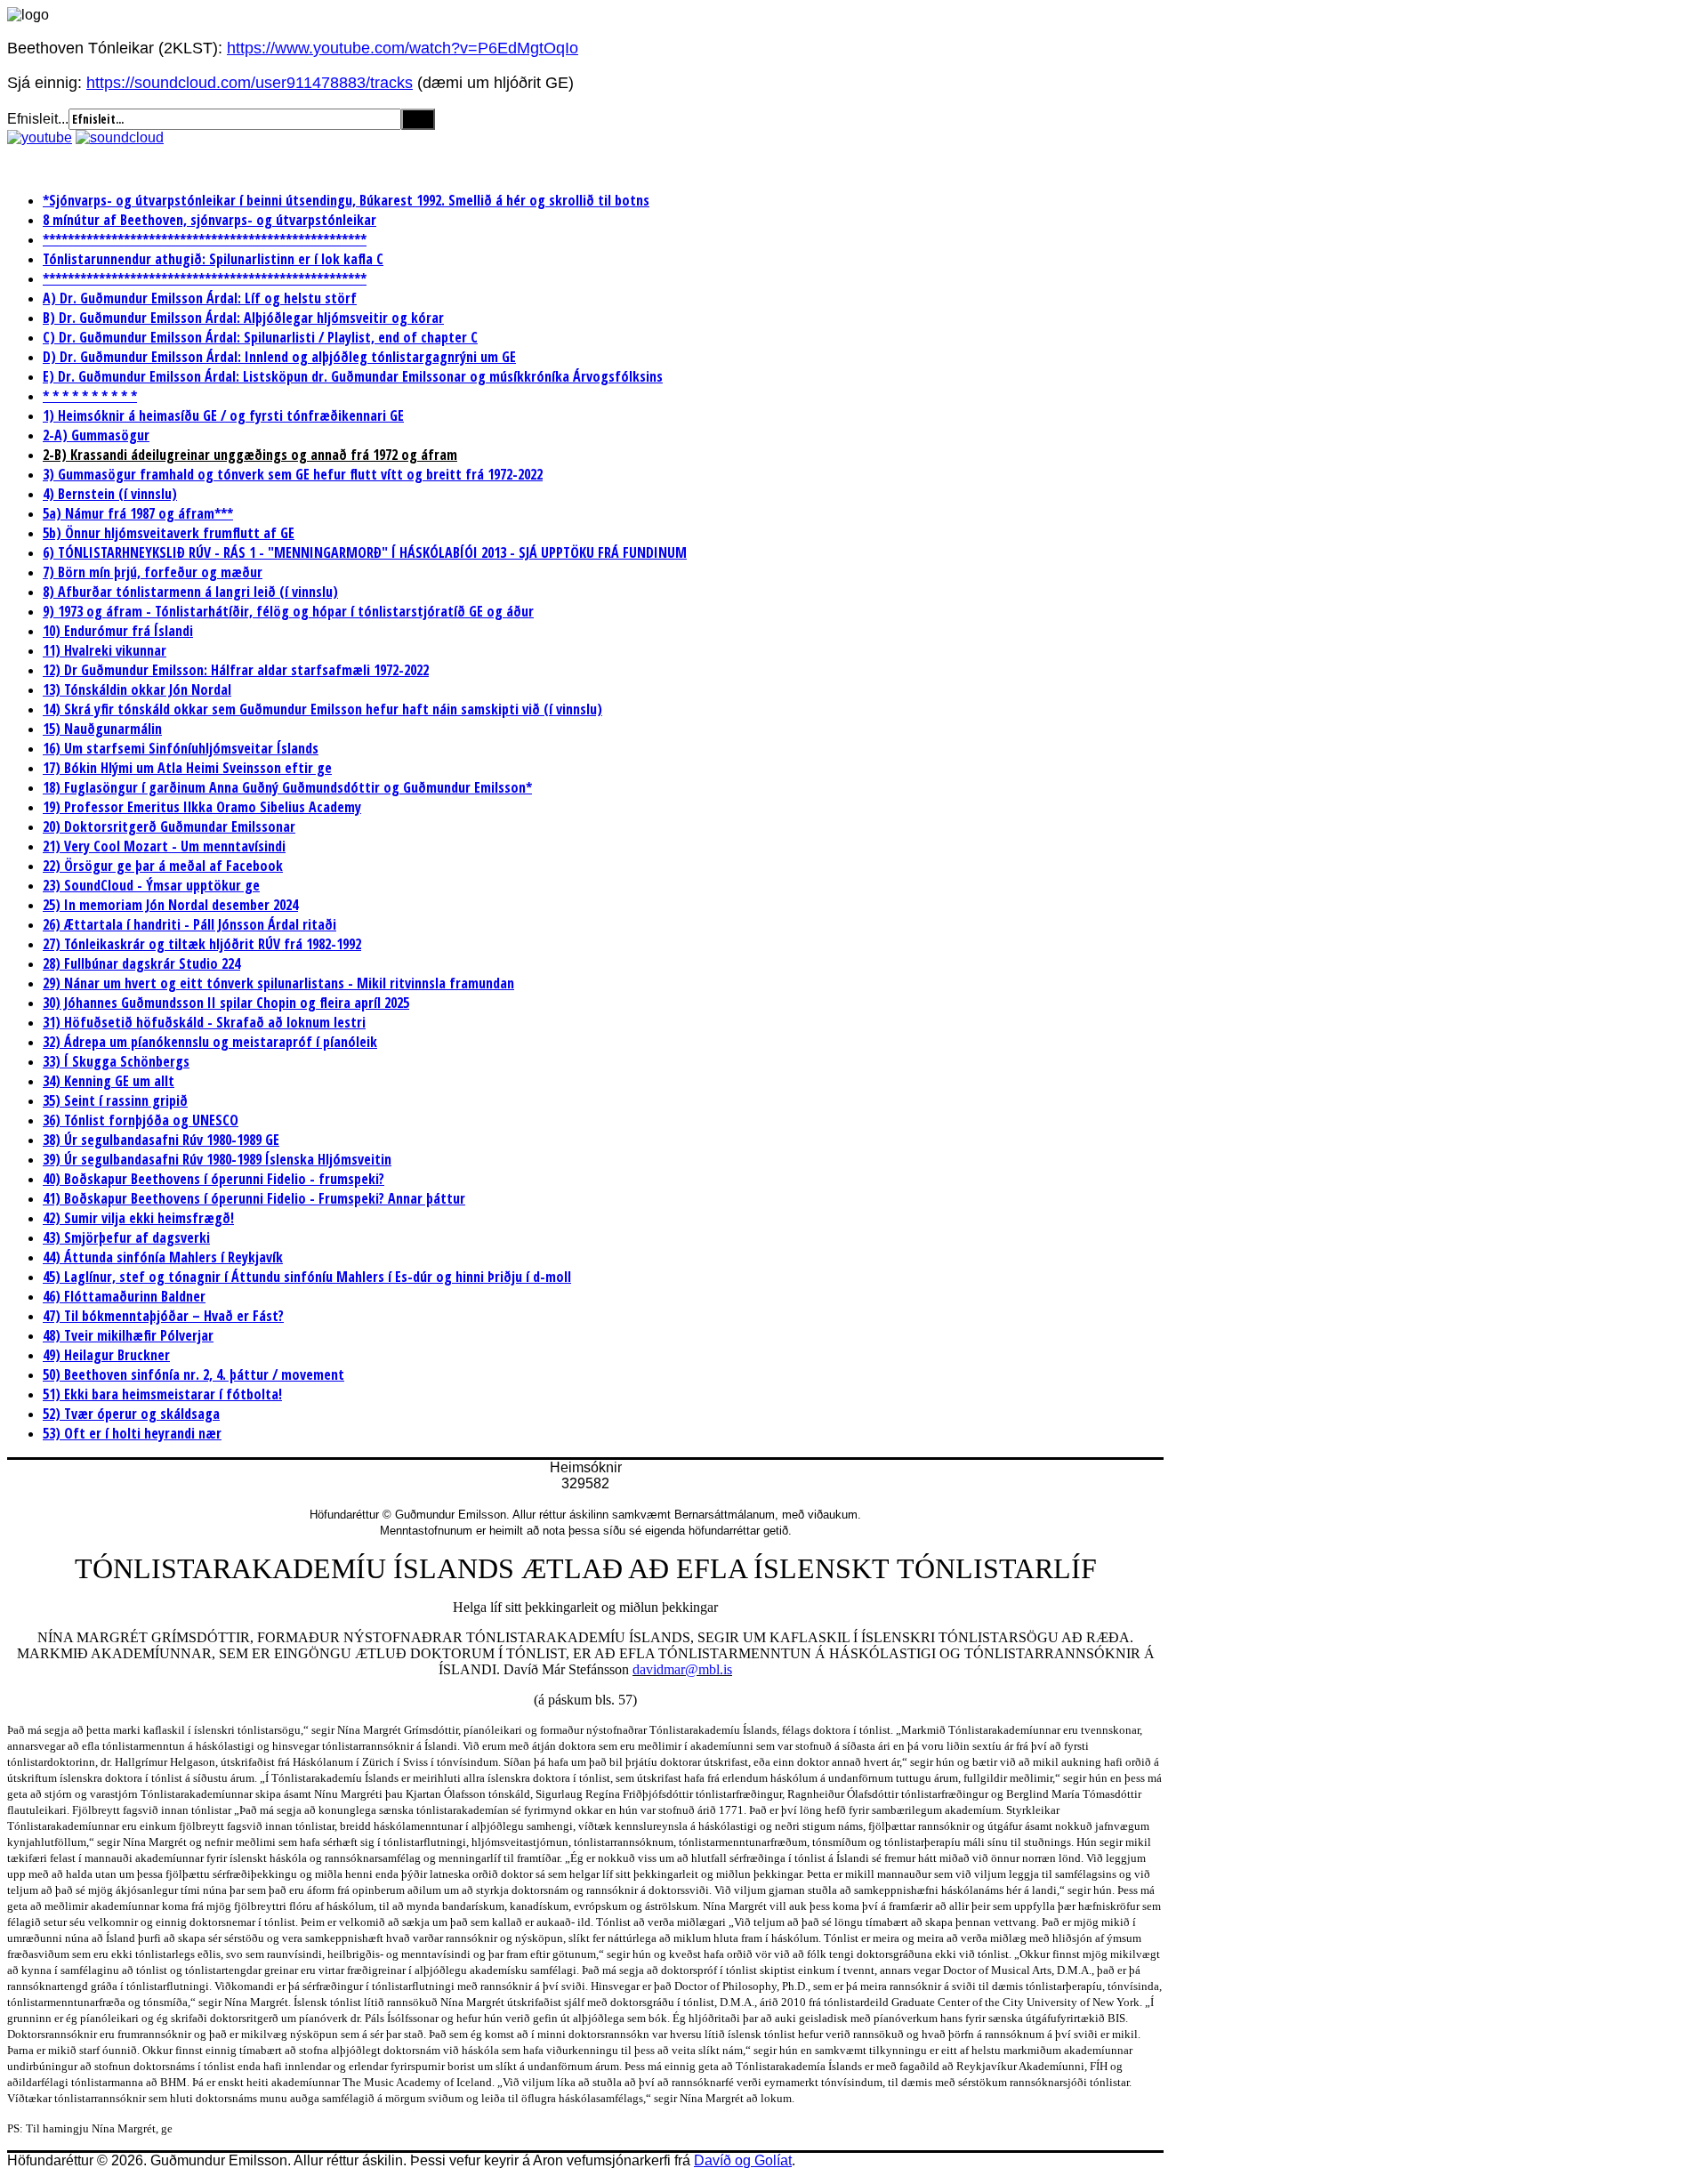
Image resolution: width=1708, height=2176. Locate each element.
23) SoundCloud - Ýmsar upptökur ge (151, 885)
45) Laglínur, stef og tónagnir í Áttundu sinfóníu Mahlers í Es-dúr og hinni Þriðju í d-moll (307, 1277)
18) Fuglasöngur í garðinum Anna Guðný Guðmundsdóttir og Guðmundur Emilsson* (287, 787)
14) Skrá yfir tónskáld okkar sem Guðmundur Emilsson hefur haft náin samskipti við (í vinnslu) (322, 709)
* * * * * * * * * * (90, 396)
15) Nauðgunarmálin (102, 729)
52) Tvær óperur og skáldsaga (131, 1414)
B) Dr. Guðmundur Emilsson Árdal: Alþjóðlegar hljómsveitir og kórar (243, 318)
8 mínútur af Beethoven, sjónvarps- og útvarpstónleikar (209, 220)
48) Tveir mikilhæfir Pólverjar (128, 1335)
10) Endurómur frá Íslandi (118, 631)
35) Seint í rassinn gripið (115, 1100)
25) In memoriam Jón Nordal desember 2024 (170, 905)
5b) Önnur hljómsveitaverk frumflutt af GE (169, 533)
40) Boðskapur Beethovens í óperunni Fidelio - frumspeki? (213, 1179)
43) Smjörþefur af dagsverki (126, 1237)
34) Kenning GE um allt (109, 1081)
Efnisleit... (38, 119)
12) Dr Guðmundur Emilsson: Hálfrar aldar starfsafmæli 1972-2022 (236, 670)
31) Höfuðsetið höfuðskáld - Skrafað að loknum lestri (204, 1022)
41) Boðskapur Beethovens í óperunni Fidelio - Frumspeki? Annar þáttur (254, 1198)
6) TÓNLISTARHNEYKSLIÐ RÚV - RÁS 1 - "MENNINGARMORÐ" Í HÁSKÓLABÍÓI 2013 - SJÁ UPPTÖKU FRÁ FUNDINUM (365, 552)
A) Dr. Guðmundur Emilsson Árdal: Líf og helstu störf (200, 298)
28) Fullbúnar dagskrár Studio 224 (141, 963)
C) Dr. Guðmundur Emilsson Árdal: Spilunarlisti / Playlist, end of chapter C (260, 337)
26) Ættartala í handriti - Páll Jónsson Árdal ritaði (189, 924)
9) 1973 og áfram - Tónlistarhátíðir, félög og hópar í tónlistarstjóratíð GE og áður (288, 611)
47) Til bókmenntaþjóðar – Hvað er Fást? (163, 1316)
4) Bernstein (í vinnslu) (110, 494)
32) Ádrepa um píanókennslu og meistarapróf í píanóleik (210, 1042)
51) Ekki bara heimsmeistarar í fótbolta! (162, 1394)
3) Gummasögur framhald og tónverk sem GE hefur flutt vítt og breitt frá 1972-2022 (293, 474)
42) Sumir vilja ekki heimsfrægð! (138, 1218)
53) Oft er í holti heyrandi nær (132, 1433)
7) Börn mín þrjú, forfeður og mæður (153, 572)
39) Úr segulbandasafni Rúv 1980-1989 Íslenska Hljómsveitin (217, 1159)
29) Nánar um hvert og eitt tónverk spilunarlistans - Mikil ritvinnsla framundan (278, 983)
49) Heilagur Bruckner (106, 1355)
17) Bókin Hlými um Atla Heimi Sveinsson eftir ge (187, 768)
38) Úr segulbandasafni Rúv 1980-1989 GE (161, 1140)
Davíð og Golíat (743, 2160)
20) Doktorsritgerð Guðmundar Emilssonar (169, 826)
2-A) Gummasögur (96, 435)
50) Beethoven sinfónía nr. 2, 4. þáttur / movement (193, 1374)
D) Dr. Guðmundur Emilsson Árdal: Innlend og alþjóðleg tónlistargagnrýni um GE (279, 357)
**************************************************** (205, 239)
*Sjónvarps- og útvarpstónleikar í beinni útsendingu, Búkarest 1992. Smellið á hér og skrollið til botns (346, 200)
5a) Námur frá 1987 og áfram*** (138, 513)
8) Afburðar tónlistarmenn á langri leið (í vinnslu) (190, 592)
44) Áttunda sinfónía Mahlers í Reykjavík (163, 1257)
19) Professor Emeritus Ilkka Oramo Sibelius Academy (202, 807)
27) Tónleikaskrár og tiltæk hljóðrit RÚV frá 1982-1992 (202, 944)
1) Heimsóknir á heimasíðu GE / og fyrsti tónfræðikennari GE (223, 415)
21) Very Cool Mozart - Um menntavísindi (164, 846)
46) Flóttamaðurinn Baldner (124, 1296)
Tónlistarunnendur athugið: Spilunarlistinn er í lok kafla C (213, 259)
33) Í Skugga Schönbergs (116, 1061)
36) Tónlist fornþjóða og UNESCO (141, 1120)
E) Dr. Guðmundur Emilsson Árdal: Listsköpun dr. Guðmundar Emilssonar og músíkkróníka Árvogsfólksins (353, 376)
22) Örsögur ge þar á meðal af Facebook (163, 866)
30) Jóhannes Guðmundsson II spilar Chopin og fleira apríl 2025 (226, 1003)
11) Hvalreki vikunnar (105, 650)
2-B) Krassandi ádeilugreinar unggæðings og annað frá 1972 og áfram (250, 455)
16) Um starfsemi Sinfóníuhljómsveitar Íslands (181, 748)
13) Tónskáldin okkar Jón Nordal (137, 689)
